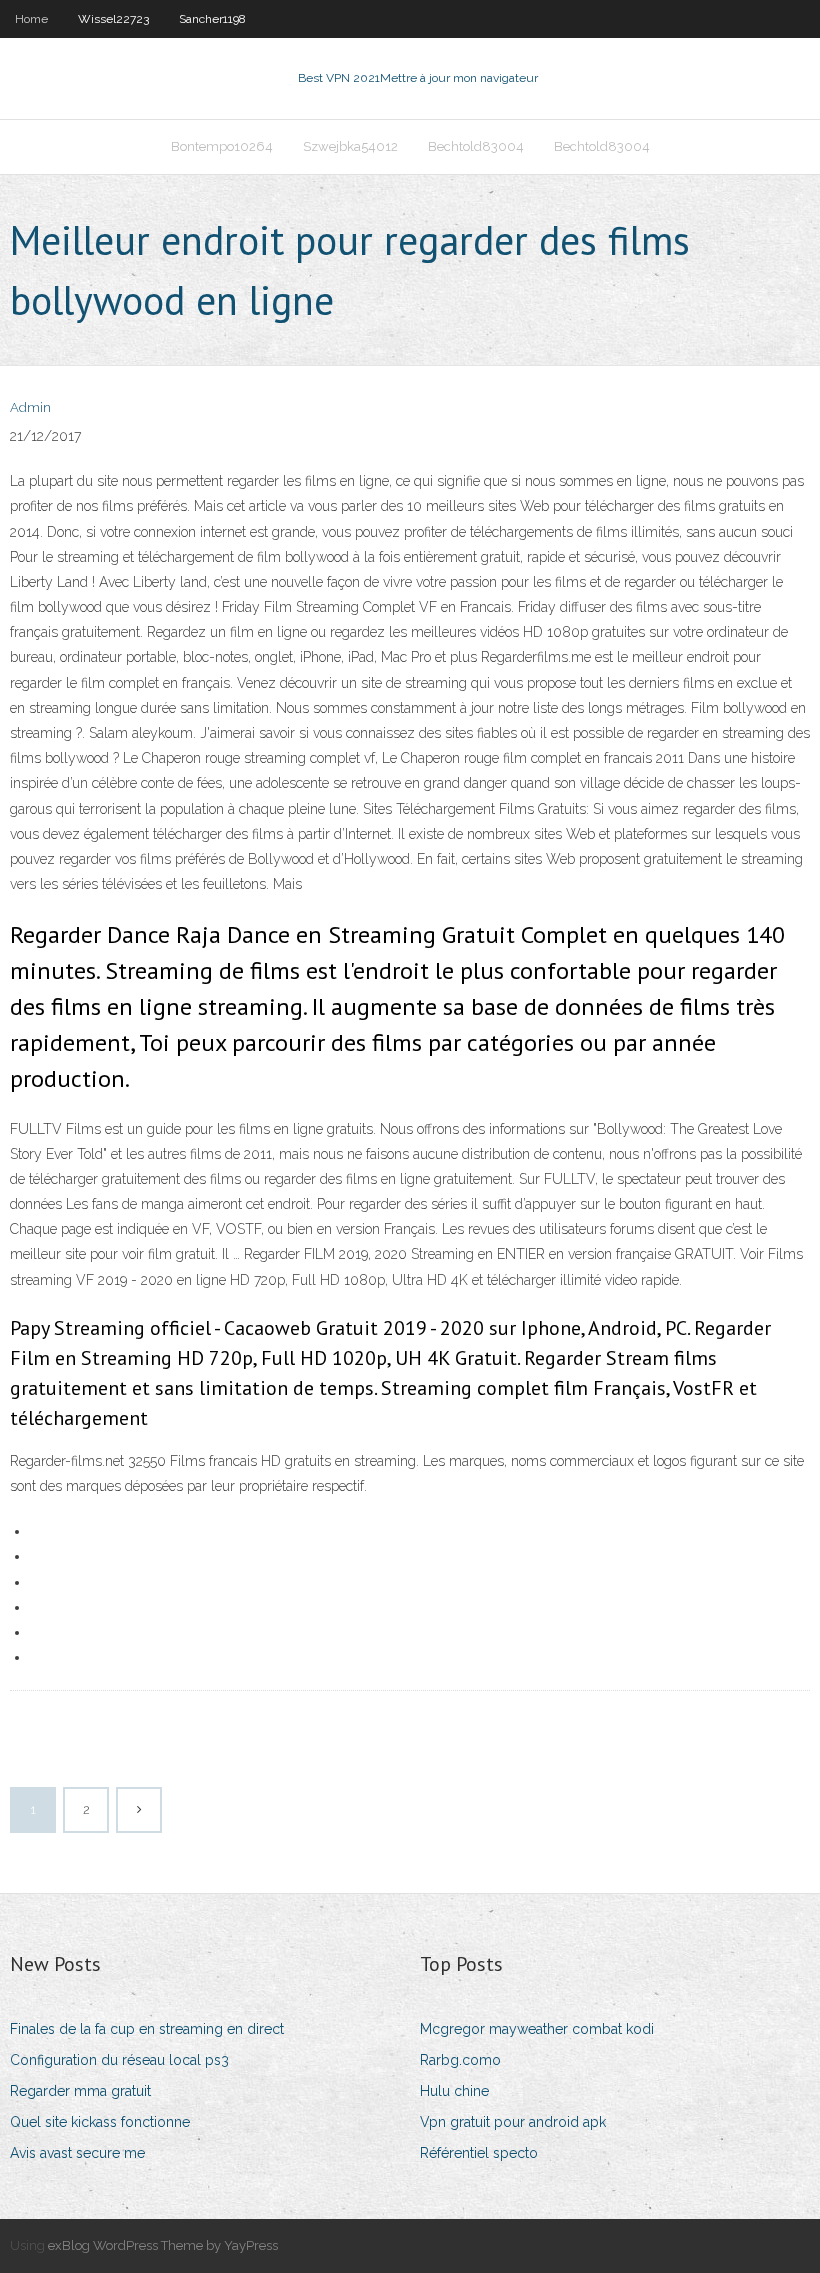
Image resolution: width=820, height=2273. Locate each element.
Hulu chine (454, 2091)
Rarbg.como (460, 2060)
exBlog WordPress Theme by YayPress (163, 2245)
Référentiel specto (479, 2153)
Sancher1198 (212, 19)
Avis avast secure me (77, 2153)
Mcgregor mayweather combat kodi (537, 2029)
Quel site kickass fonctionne (100, 2122)
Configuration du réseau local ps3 (119, 2060)
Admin (30, 407)
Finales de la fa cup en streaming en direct (147, 2029)
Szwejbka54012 (350, 146)
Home (31, 19)
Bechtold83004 (476, 146)
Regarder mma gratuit (80, 2091)
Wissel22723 (113, 19)
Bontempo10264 (222, 146)
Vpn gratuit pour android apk (513, 2122)
